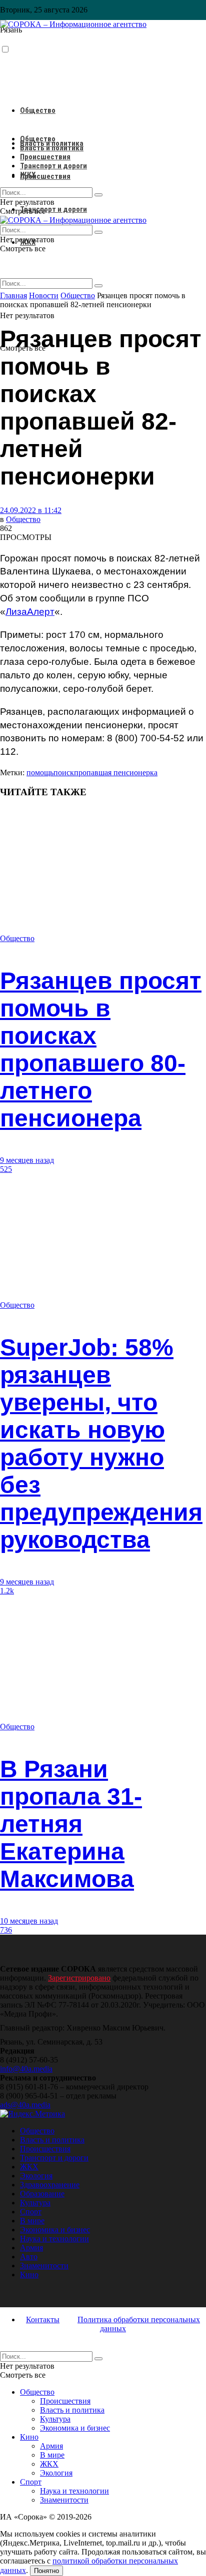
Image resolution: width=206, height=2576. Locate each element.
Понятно (46, 2571)
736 (6, 1930)
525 (6, 1169)
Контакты (43, 2319)
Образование (42, 2194)
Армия (31, 2248)
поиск (64, 773)
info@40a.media (26, 2069)
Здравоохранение (50, 2185)
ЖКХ (28, 175)
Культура (35, 2203)
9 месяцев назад (27, 1160)
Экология (36, 2176)
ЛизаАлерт (30, 612)
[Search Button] (98, 286)
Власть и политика (52, 148)
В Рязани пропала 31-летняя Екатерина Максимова (71, 1824)
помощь (40, 773)
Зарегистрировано (79, 1978)
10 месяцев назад (29, 1921)
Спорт (31, 2212)
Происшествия (45, 176)
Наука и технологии (54, 2239)
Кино (29, 2275)
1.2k (7, 1591)
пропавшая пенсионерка (116, 773)
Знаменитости (44, 2266)
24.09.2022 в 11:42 (31, 510)
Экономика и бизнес (55, 2230)
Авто (29, 2257)
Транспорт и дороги (53, 209)
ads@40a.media (25, 2105)
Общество (38, 110)
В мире (32, 2221)
